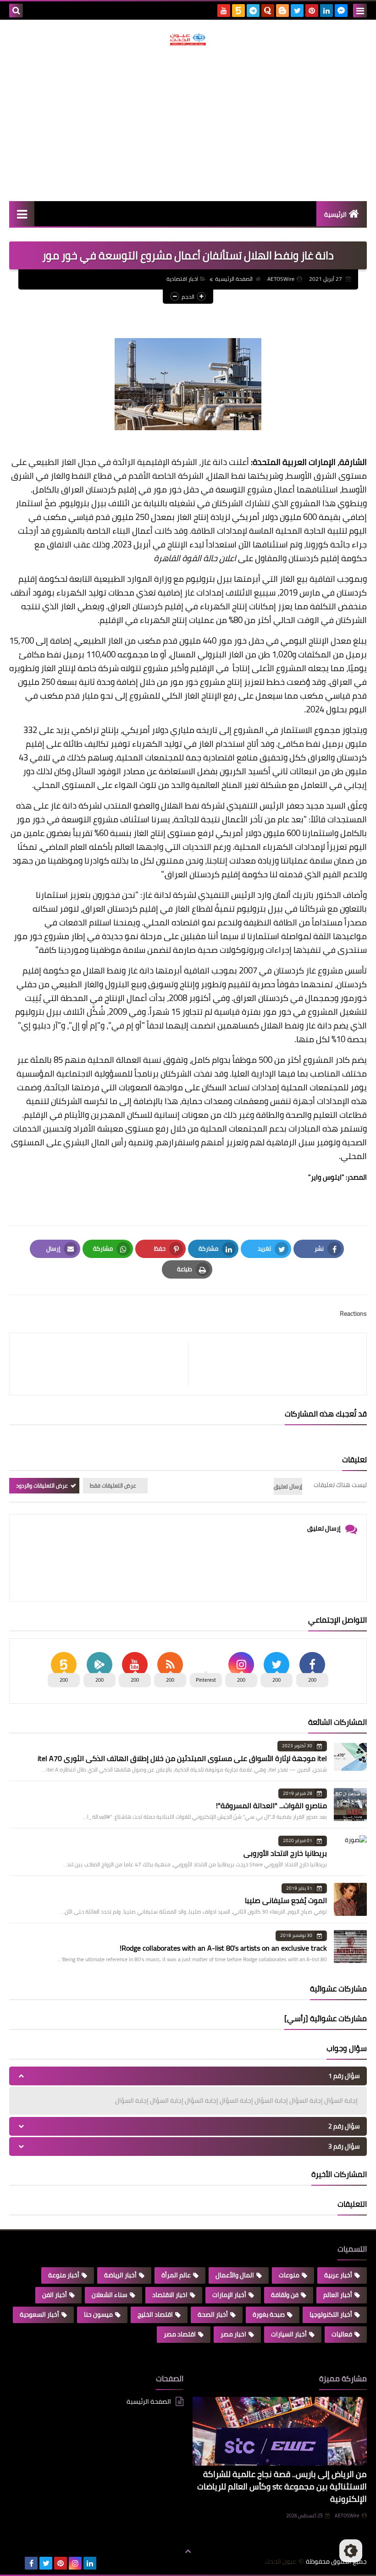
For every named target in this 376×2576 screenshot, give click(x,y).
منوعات (289, 2275)
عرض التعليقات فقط (113, 1485)
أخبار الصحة (213, 2314)
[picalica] (17, 2563)
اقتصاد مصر (180, 2334)
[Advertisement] (188, 123)
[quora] (268, 11)
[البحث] (16, 11)
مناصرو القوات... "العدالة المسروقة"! (271, 1805)
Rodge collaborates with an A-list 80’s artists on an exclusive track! (223, 1948)
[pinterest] (312, 11)
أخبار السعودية (39, 2314)
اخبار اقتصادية (182, 279)
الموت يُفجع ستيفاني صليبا (286, 1900)
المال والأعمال (235, 2275)
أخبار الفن (55, 2295)
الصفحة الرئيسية (234, 279)
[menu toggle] (360, 11)
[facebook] (31, 2563)
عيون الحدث (281, 2562)
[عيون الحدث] (188, 39)
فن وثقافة (285, 2295)
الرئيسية (335, 214)
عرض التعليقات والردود (42, 1485)
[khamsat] (238, 11)
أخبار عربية (338, 2275)
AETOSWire (347, 2516)
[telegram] (253, 11)
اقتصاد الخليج (155, 2314)
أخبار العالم (338, 2295)
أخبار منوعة (64, 2275)
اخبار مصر (233, 2334)
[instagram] (75, 2563)
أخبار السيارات (289, 2334)
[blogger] (282, 11)
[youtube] (224, 11)
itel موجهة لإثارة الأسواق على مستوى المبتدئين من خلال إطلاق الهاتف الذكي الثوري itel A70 (182, 1758)
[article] (103, 1364)
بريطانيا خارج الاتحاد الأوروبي (285, 1853)
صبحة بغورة (269, 2314)
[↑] (188, 2552)
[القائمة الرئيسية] (22, 214)
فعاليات (342, 2334)
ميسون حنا (98, 2314)
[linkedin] (326, 11)
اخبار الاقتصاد (170, 2295)
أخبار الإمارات (229, 2295)
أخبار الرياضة (120, 2275)
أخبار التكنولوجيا (331, 2314)
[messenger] (341, 11)
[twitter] (297, 11)
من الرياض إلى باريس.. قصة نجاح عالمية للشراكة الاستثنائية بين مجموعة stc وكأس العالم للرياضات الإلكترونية (282, 2486)
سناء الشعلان (110, 2295)
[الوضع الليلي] (351, 2551)
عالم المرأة (176, 2275)
